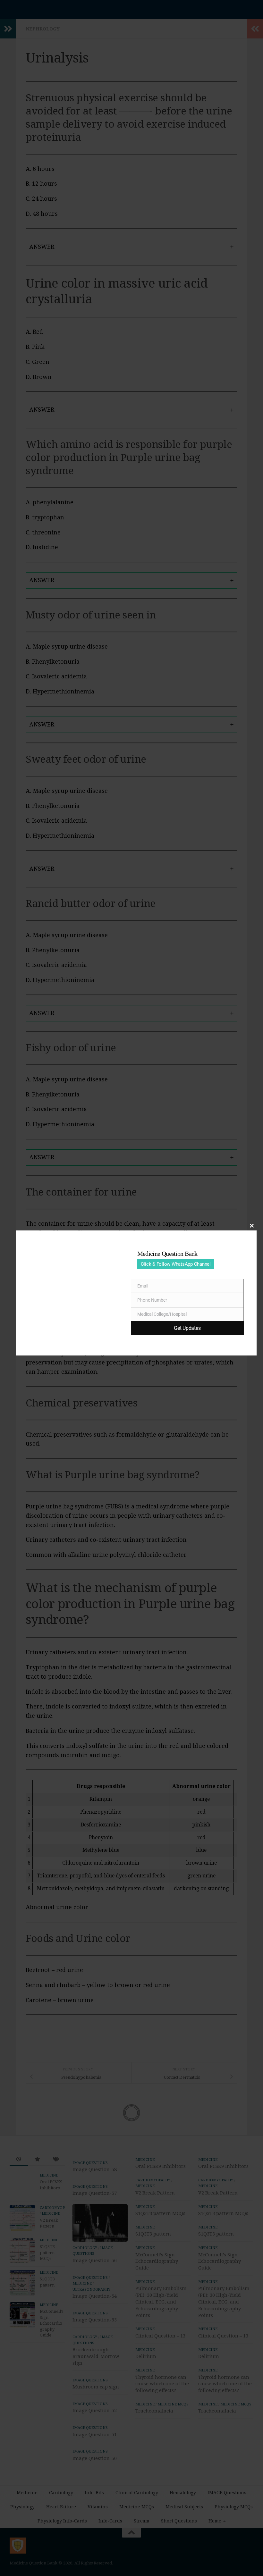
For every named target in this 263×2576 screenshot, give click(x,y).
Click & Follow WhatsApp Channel (176, 1264)
